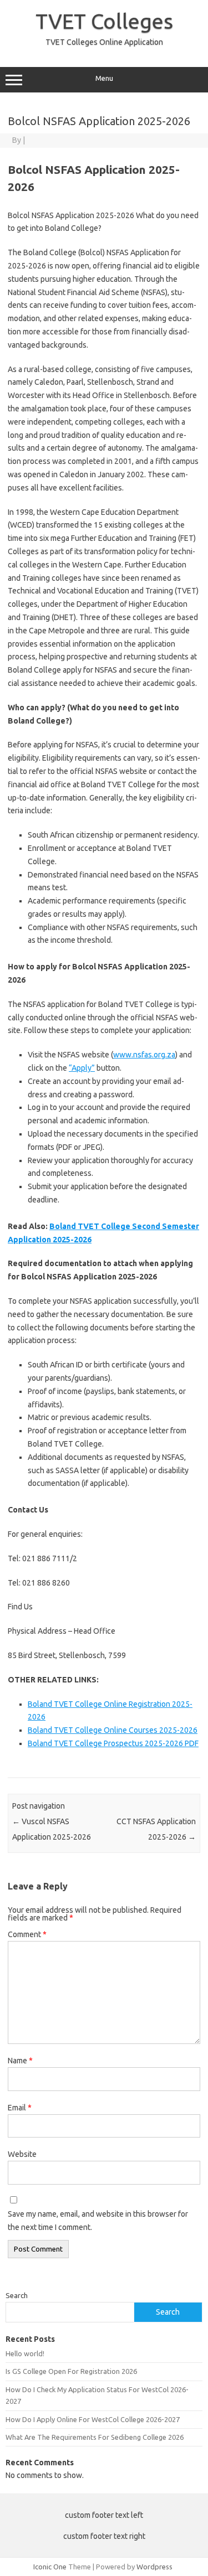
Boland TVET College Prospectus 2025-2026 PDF (113, 1743)
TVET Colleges (104, 21)
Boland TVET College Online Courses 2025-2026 (113, 1730)
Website (22, 2154)
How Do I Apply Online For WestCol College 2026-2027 (93, 2419)
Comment (27, 1934)
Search (17, 2295)
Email (20, 2108)
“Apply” (82, 1068)
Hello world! (25, 2353)
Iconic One (50, 2567)
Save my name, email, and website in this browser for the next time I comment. (98, 2221)
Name (20, 2061)
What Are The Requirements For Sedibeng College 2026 (95, 2437)
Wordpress (154, 2567)
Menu (104, 78)
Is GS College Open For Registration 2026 (71, 2371)
